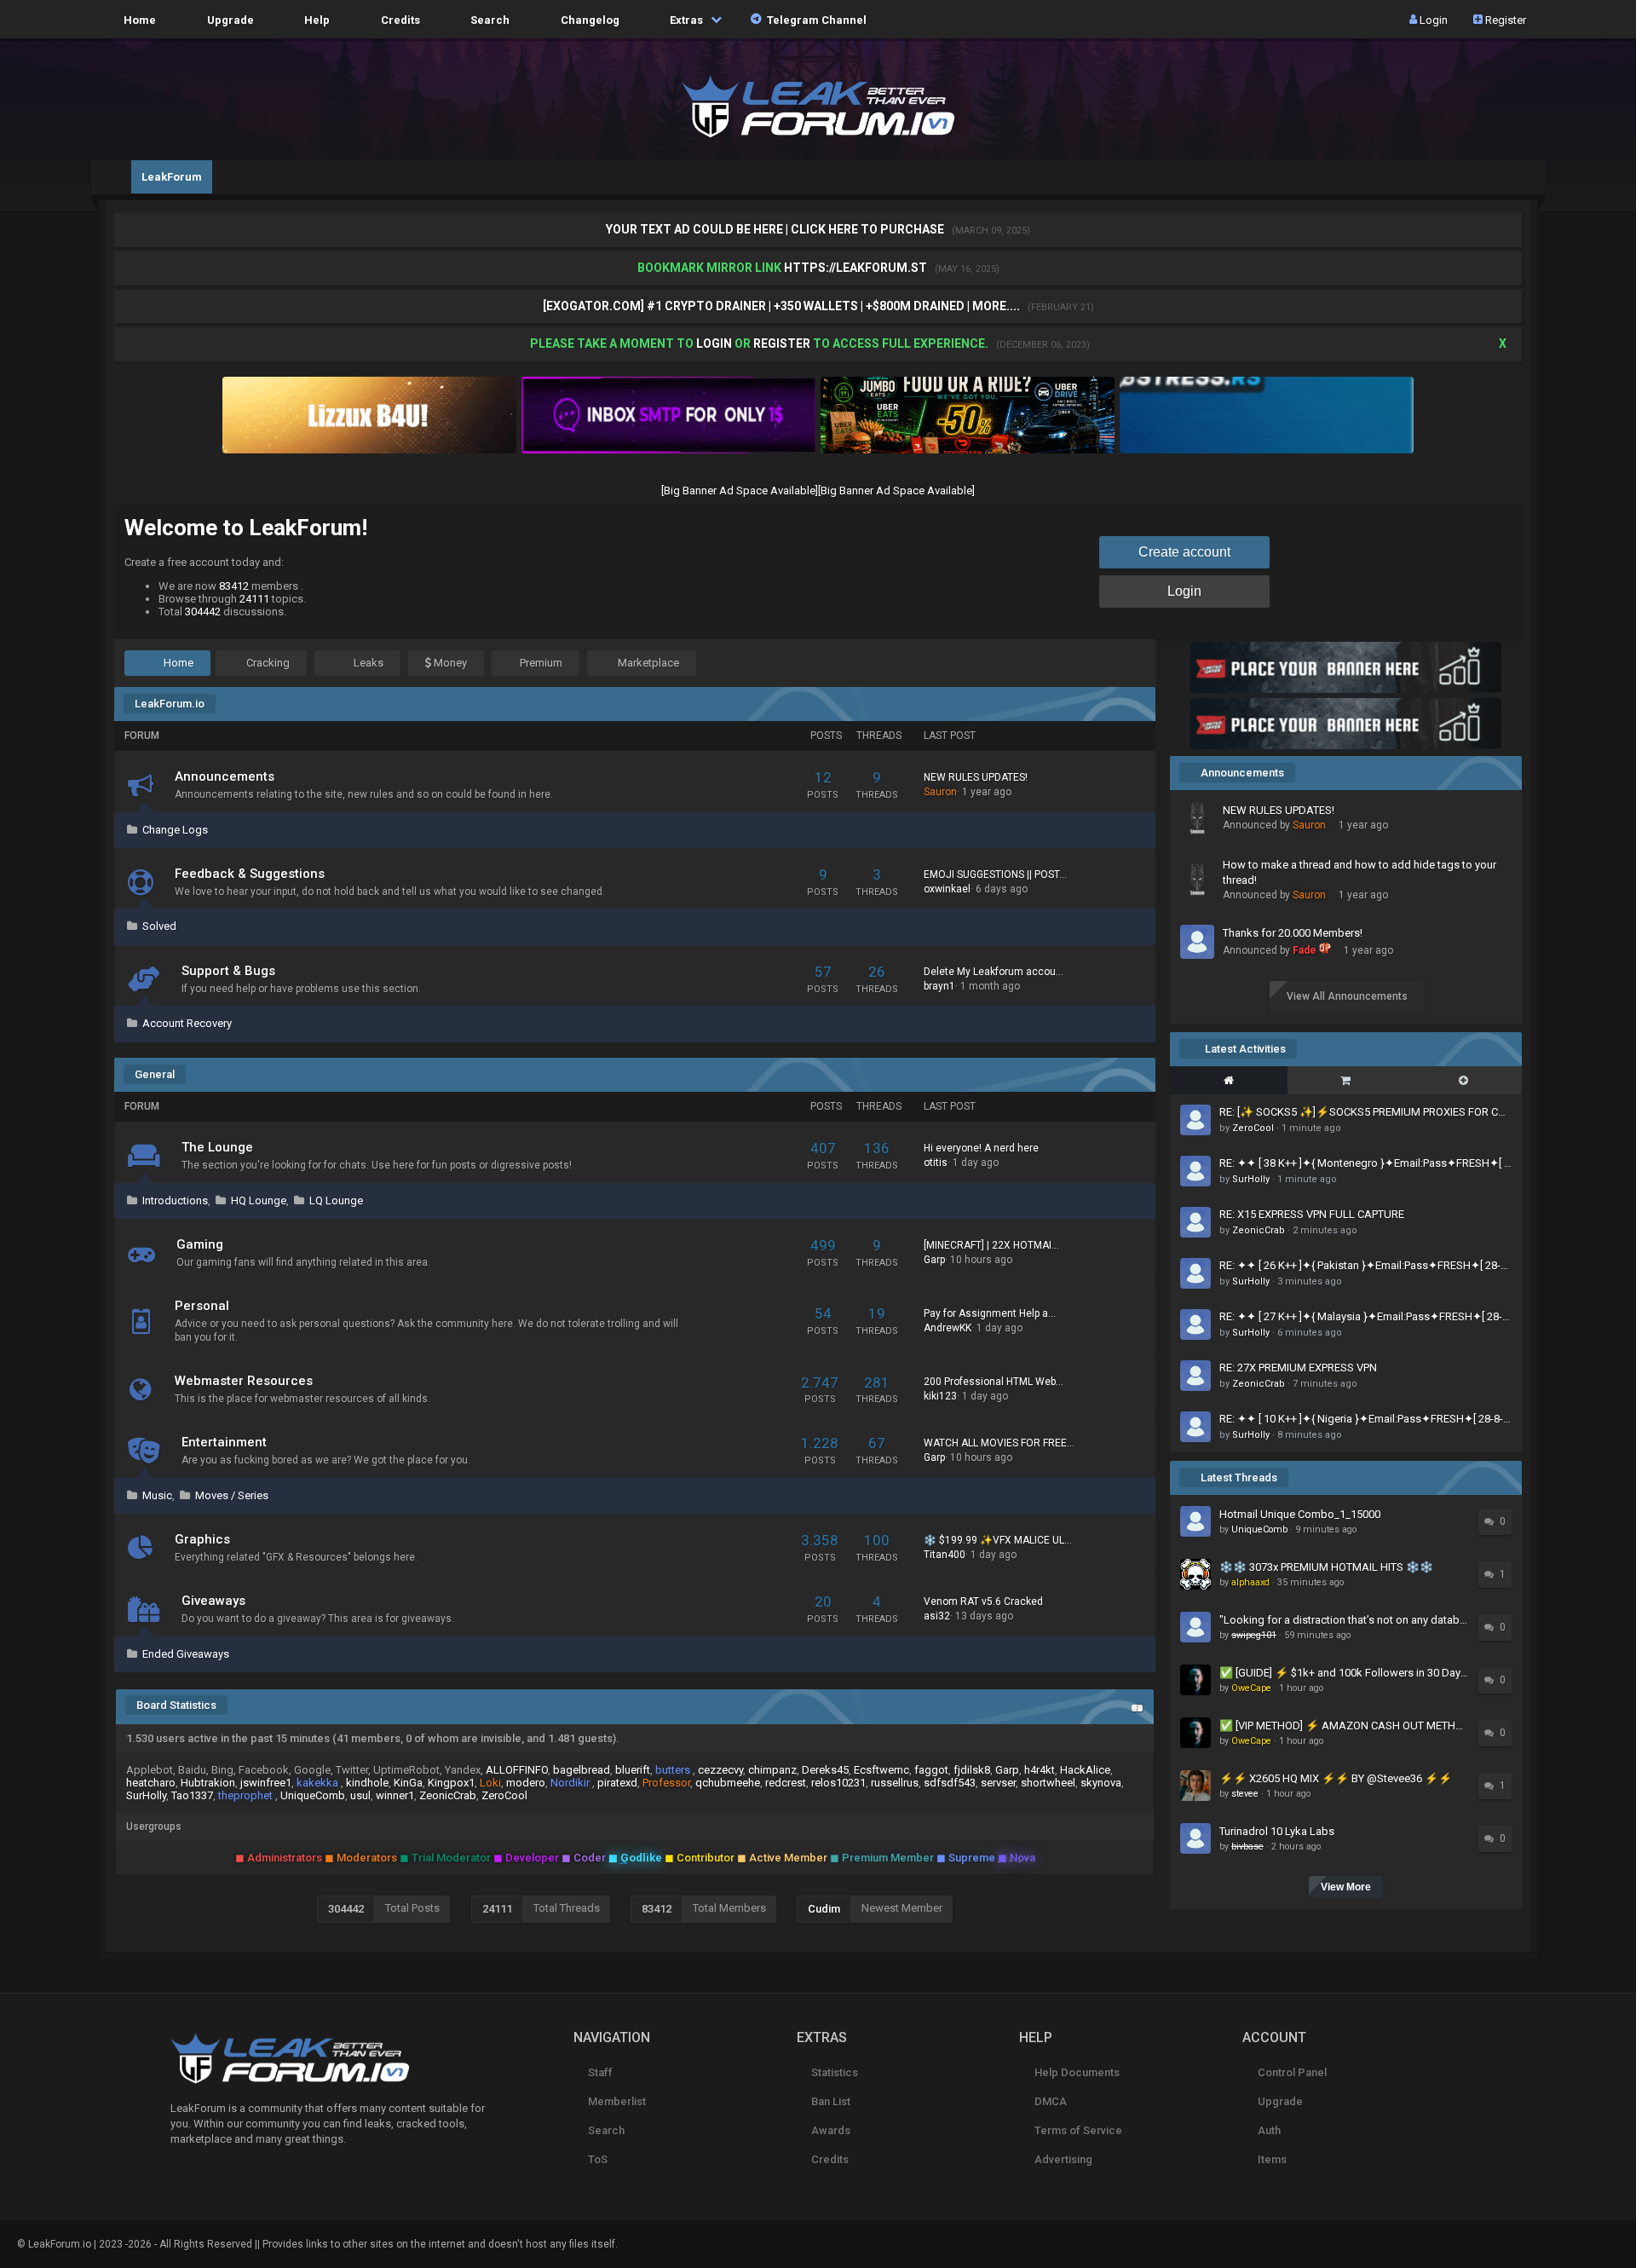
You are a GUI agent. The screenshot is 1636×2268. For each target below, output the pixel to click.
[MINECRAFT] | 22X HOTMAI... (991, 1245)
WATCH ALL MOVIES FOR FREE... (999, 1443)
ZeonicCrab (448, 1795)
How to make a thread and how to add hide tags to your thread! (1359, 872)
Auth (1267, 2130)
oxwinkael (947, 889)
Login (1432, 19)
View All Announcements (1347, 996)
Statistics (833, 2072)
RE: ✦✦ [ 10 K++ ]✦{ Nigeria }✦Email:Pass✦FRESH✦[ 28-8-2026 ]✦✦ (1365, 1419)
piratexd (617, 1783)
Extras (685, 19)
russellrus (895, 1783)
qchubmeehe (728, 1783)
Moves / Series (232, 1495)
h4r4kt (1040, 1770)
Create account (1184, 552)
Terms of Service (1077, 2130)
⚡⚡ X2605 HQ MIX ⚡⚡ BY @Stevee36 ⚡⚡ (1336, 1778)
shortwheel (1048, 1783)
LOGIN (714, 343)
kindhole (367, 1783)
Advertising (1062, 2159)
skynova (1101, 1783)
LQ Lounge (336, 1200)
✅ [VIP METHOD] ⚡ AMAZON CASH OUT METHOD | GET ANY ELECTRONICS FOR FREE (1345, 1726)
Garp (934, 1260)
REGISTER (782, 343)
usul (360, 1795)
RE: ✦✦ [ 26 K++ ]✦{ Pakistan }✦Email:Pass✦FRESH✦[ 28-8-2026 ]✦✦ (1365, 1265)
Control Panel (1290, 2072)
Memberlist (616, 2101)
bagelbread (582, 1770)
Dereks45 (825, 1770)
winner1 (395, 1795)
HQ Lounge (259, 1200)
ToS (596, 2159)
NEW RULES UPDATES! (976, 777)
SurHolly (146, 1795)
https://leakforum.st (855, 268)
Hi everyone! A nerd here (981, 1148)
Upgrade (1279, 2101)
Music (157, 1495)
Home (137, 19)
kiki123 (940, 1396)
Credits (398, 19)
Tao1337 (192, 1795)
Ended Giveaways (186, 1654)
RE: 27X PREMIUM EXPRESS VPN (1298, 1368)
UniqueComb (313, 1795)
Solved (159, 926)
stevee (1245, 1794)
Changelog (588, 19)
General (155, 1074)
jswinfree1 (266, 1783)
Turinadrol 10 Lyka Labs (1277, 1831)
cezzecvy (720, 1770)
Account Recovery (187, 1023)
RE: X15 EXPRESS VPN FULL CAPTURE (1312, 1214)
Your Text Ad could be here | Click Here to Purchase (776, 229)
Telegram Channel (814, 19)
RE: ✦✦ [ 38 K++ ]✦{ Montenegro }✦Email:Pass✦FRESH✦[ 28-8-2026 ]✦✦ (1365, 1163)
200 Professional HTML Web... (994, 1382)
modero (526, 1783)
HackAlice (1085, 1770)
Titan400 (945, 1555)
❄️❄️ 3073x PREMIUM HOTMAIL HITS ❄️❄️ (1326, 1567)
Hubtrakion (208, 1783)
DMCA (1049, 2101)
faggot (931, 1770)
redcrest (786, 1783)
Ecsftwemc (881, 1770)
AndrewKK (948, 1328)
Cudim (824, 1909)
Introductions (175, 1200)
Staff (599, 2072)
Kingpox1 (451, 1783)
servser (998, 1783)
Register (1504, 19)
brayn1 (939, 986)
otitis (936, 1163)
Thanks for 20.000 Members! (1293, 933)
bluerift (633, 1770)
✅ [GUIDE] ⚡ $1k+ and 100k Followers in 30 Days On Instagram (1345, 1673)
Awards (830, 2130)
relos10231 (838, 1783)
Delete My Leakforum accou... (994, 972)
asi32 (937, 1616)
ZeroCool (504, 1795)
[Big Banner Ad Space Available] (740, 491)
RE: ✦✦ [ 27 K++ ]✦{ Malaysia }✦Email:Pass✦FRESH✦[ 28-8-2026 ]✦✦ (1365, 1316)
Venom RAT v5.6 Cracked (983, 1601)
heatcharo (151, 1783)
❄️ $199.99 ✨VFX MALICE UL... (998, 1540)
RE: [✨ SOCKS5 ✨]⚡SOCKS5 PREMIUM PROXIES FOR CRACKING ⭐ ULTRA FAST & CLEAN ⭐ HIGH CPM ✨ (1365, 1112)
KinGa (408, 1783)
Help (314, 19)
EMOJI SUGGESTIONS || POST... (995, 874)
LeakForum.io (170, 704)
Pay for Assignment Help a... (990, 1313)
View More (1346, 1887)
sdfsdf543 (950, 1783)
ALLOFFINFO (517, 1770)
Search (487, 19)
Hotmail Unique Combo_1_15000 (1300, 1514)
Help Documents (1075, 2072)
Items (1270, 2159)
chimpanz (772, 1770)
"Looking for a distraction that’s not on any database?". (1345, 1620)
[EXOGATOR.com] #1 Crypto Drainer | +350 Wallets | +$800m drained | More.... (783, 306)
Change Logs (175, 830)
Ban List (830, 2101)
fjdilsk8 (972, 1770)
